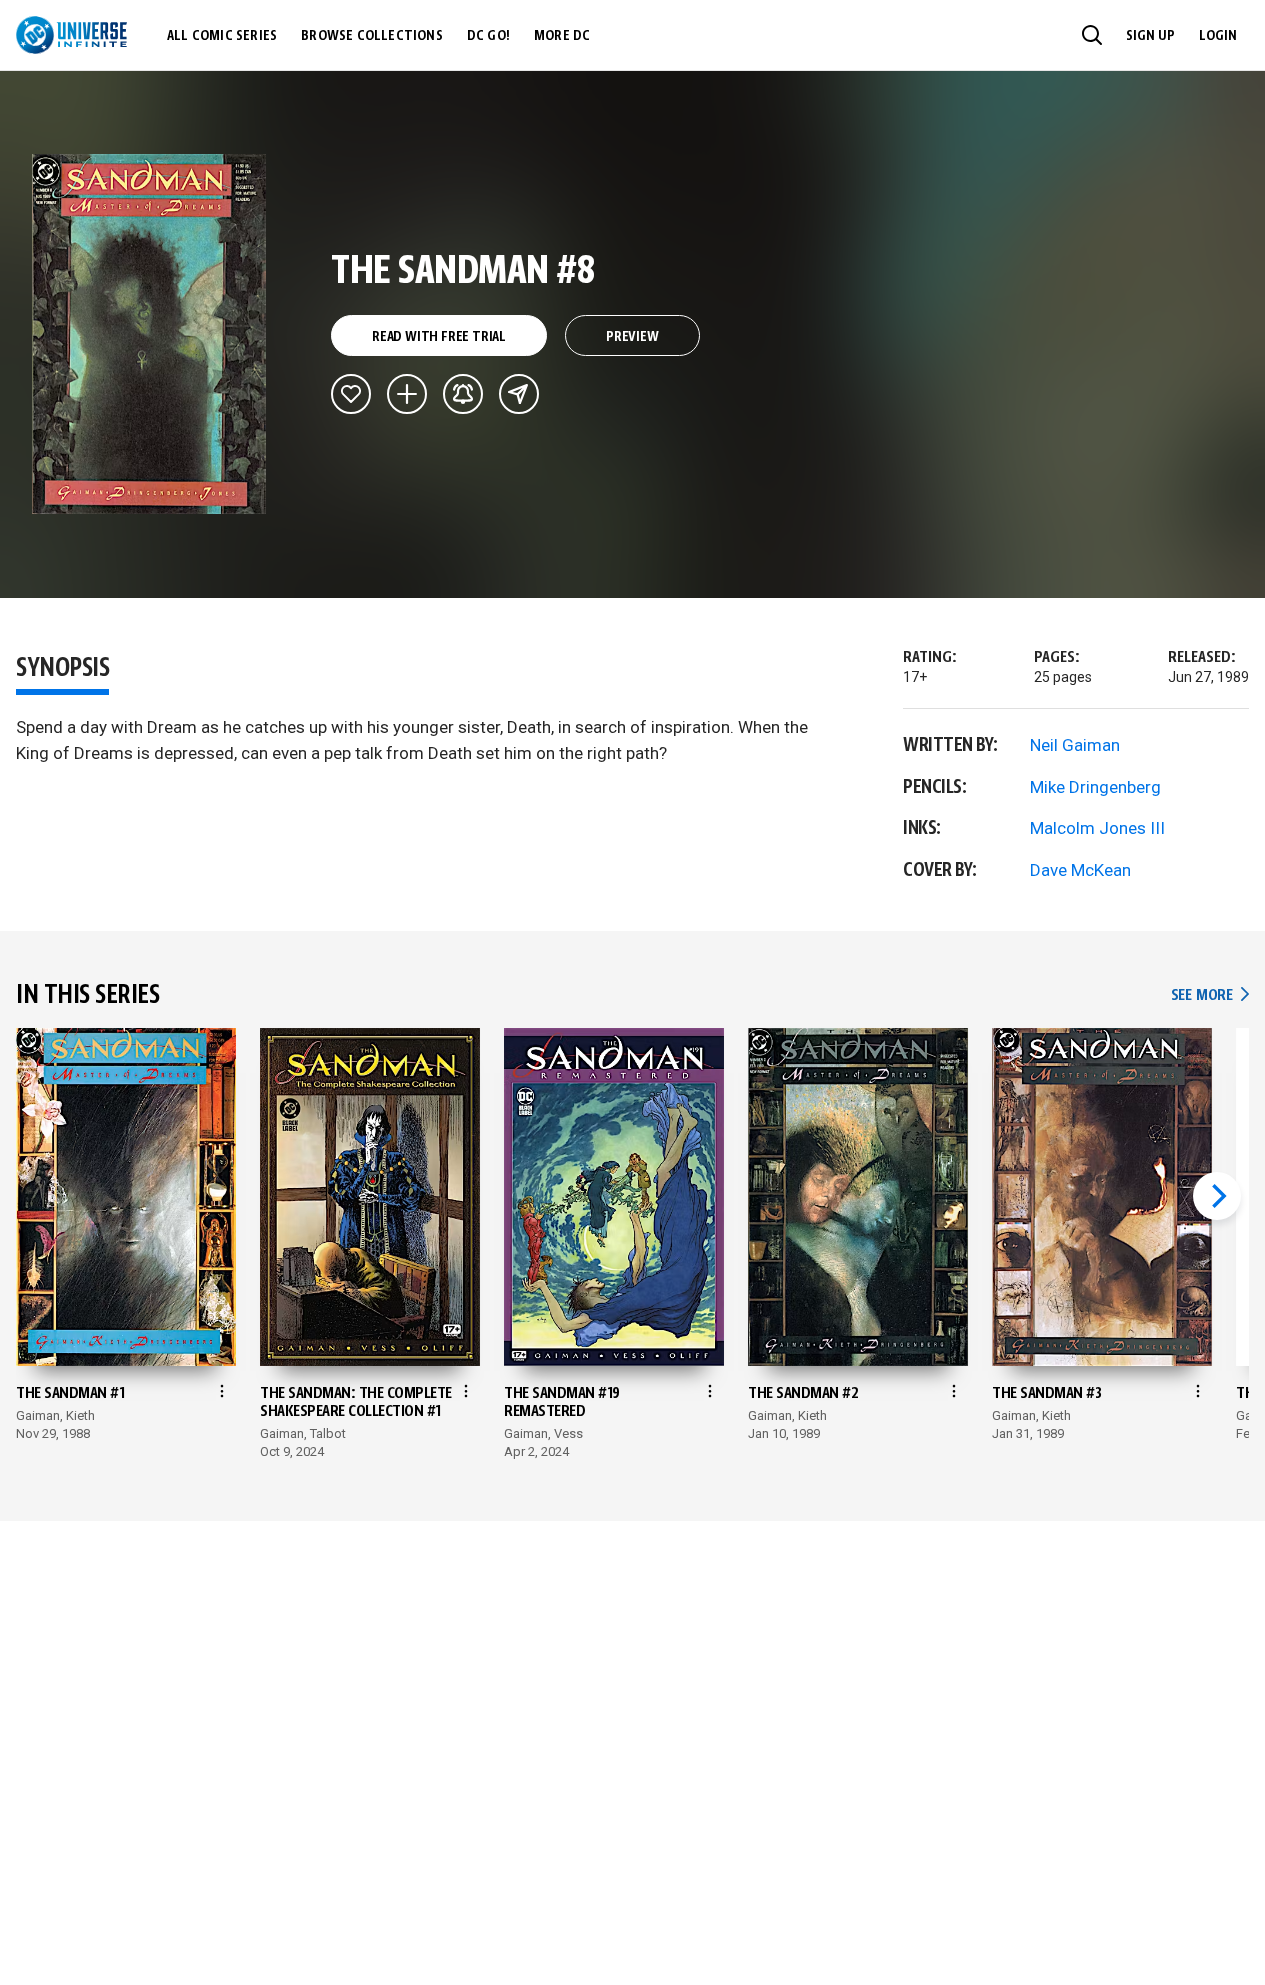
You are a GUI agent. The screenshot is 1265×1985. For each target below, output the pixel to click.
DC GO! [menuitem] (488, 36)
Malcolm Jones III (1097, 828)
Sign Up (1150, 36)
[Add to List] (407, 394)
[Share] (519, 394)
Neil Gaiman (1075, 745)
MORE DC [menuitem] (562, 36)
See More (1210, 995)
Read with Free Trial (439, 337)
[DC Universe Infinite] (71, 35)
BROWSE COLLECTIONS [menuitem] (372, 36)
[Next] (1217, 1196)
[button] (1092, 35)
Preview (632, 337)
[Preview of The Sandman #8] (149, 334)
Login (1218, 36)
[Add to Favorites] (351, 394)
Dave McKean (1080, 870)
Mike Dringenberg (1095, 787)
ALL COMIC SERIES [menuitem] (222, 36)
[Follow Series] (463, 394)
